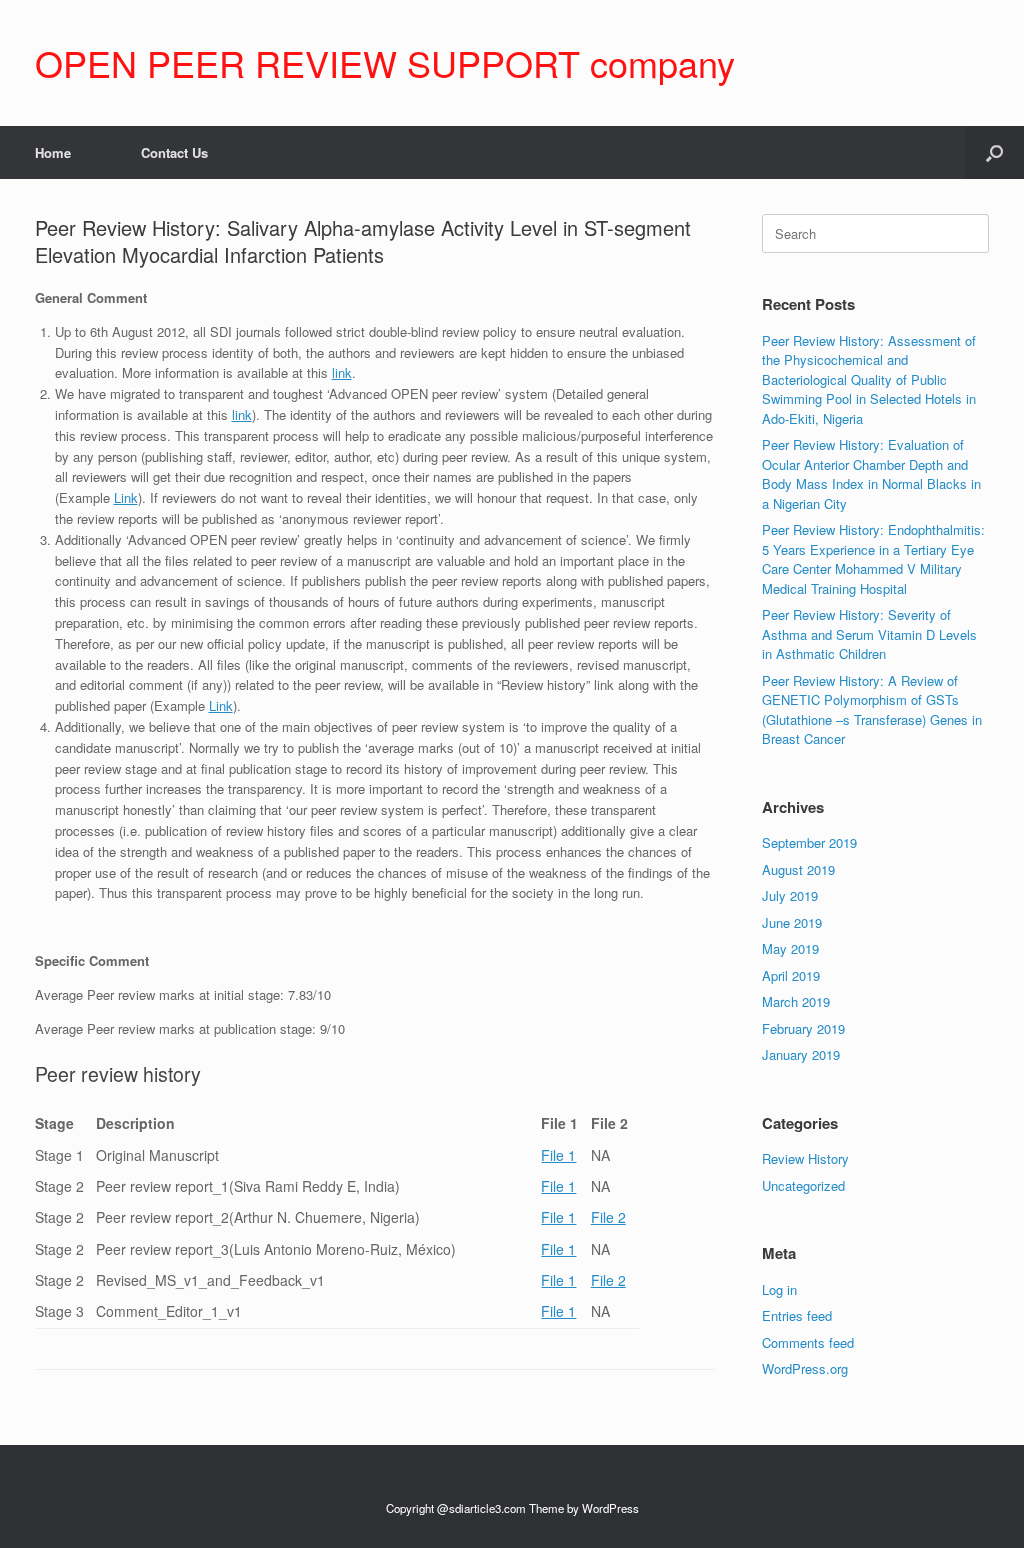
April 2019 (791, 975)
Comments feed (808, 1342)
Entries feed (797, 1315)
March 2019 (796, 1001)
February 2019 (803, 1028)
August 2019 (798, 869)
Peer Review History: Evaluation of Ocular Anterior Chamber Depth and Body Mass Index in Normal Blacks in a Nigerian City (871, 474)
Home (53, 152)
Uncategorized (803, 1185)
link (342, 372)
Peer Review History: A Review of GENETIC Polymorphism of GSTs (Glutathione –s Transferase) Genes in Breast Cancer (872, 710)
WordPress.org (805, 1368)
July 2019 (790, 895)
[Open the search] (994, 152)
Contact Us (174, 152)
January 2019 (801, 1054)
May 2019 (790, 948)
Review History (805, 1158)
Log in (779, 1289)
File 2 (608, 1217)
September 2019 (809, 842)
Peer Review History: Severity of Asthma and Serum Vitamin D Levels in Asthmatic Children (869, 634)
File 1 (558, 1155)
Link (126, 497)
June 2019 (792, 922)
